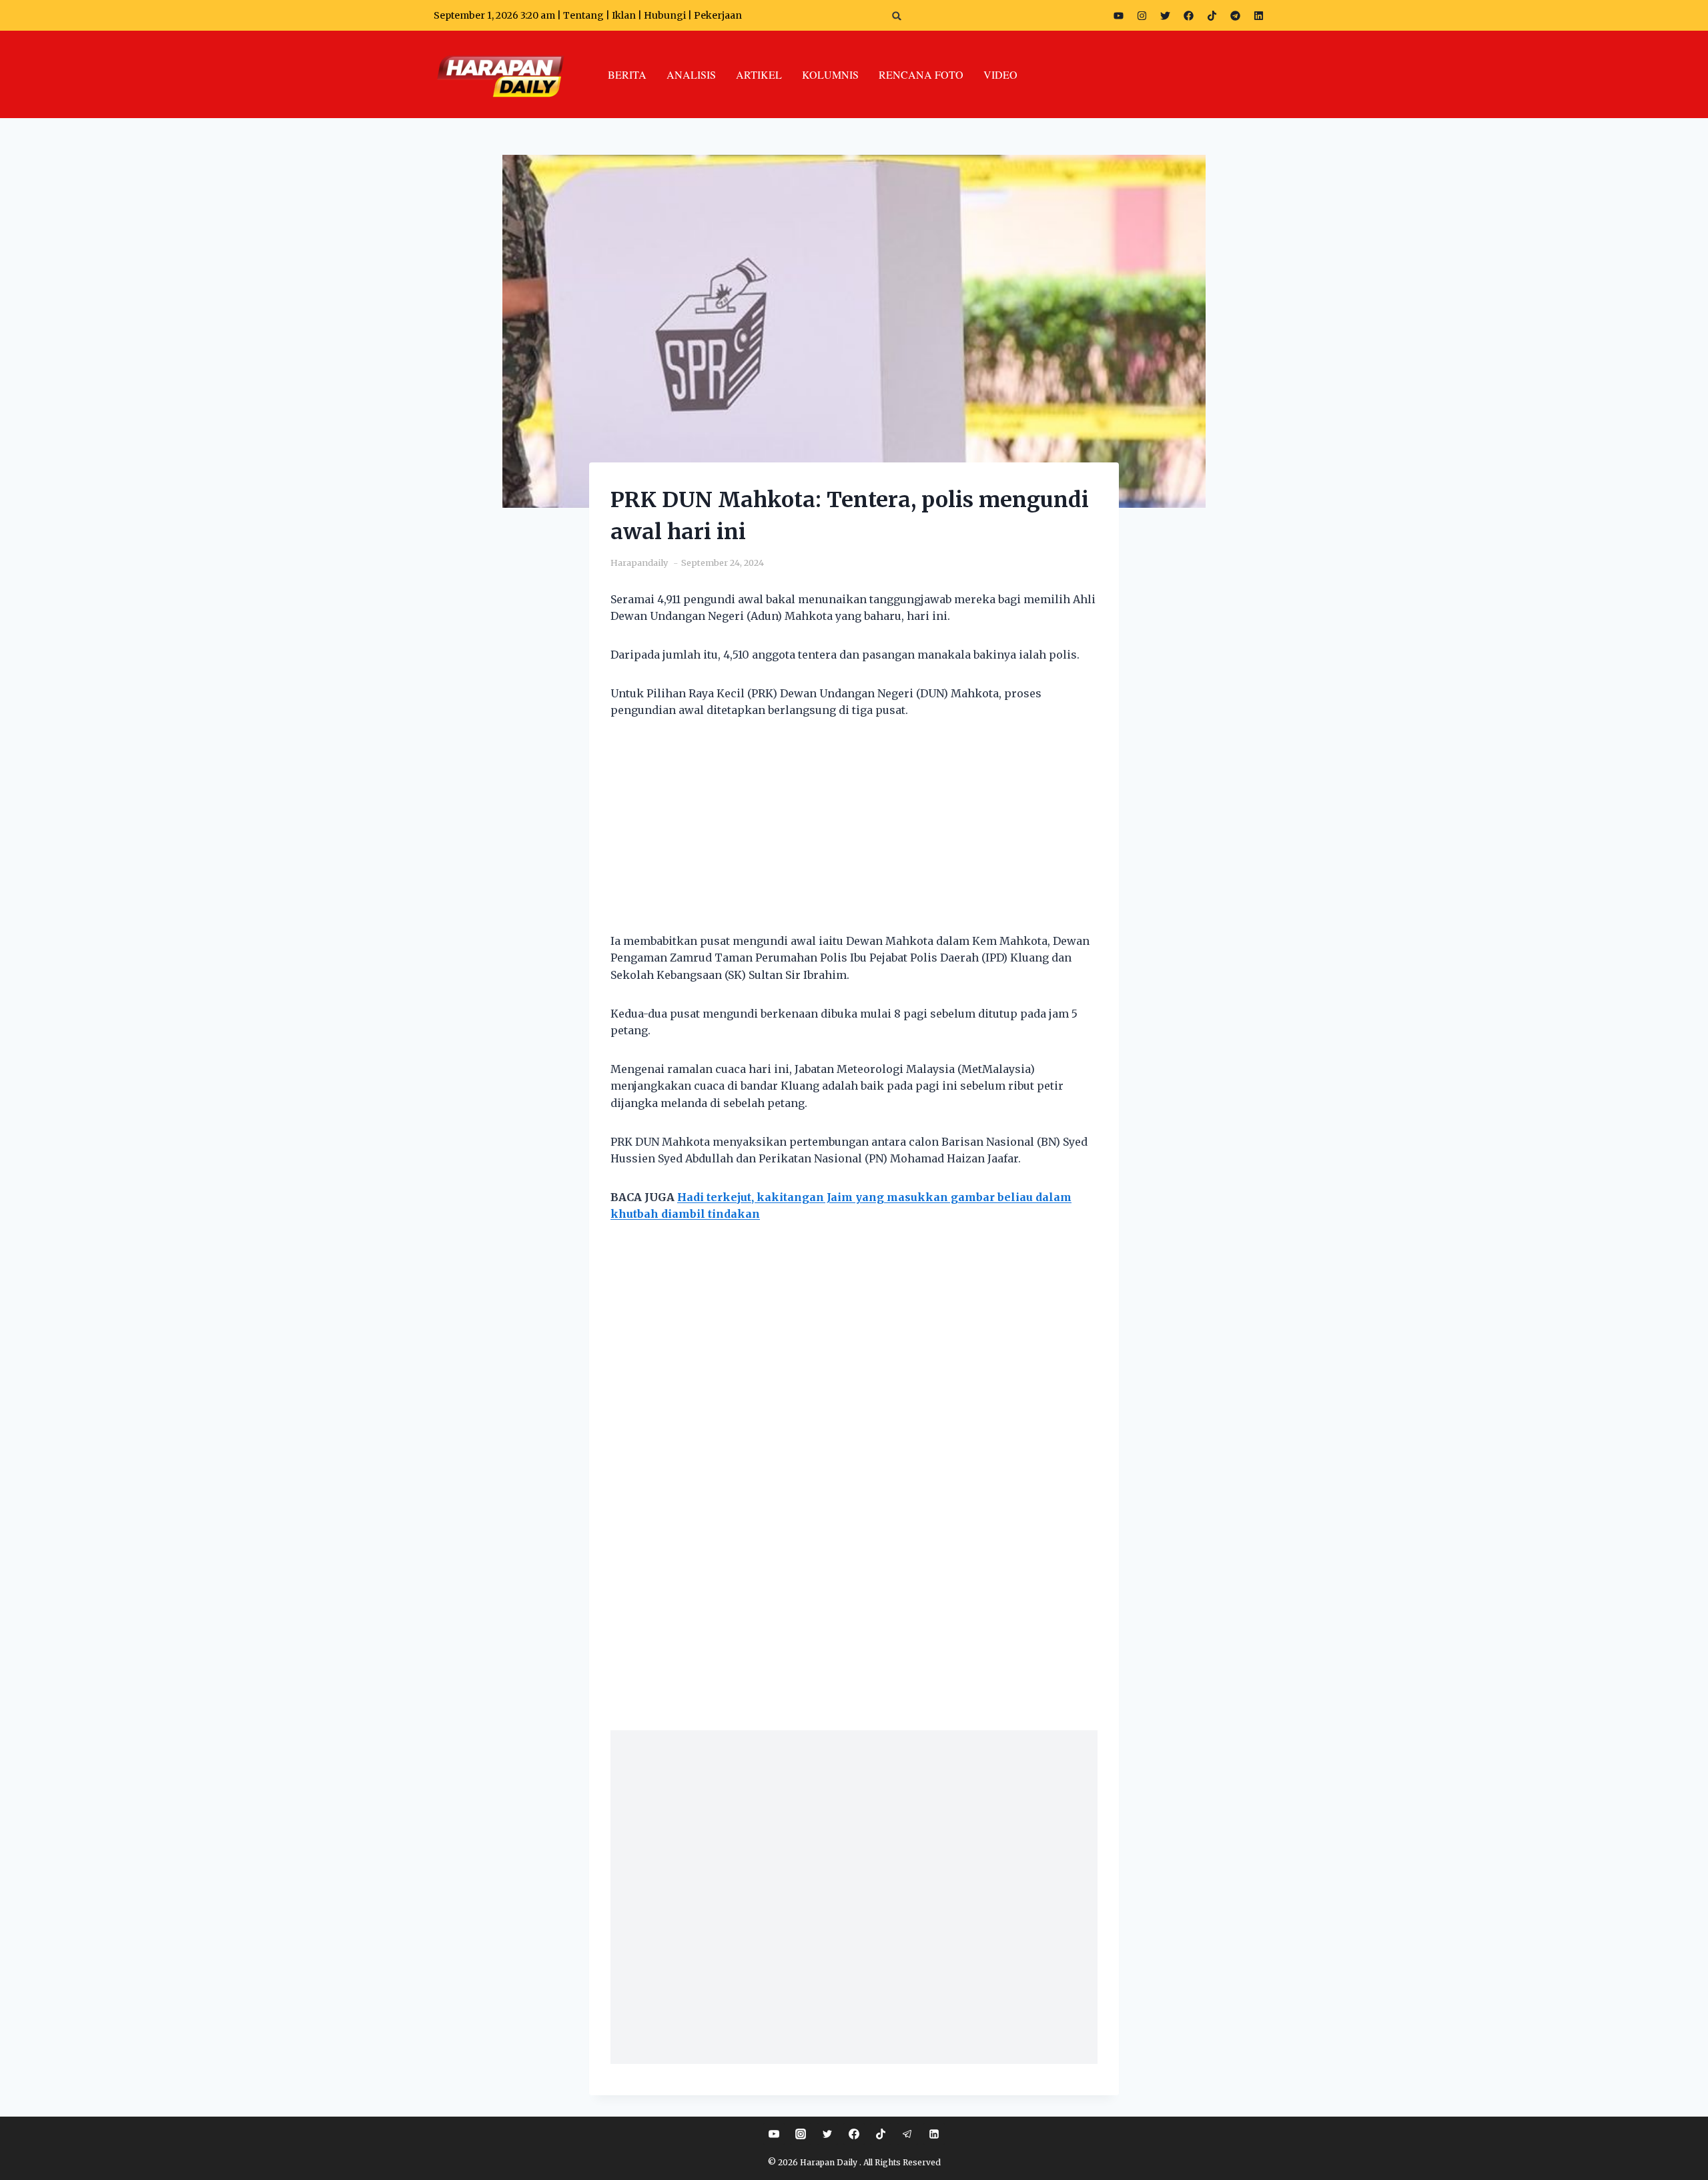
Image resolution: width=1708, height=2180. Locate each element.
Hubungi (665, 15)
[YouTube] (774, 2134)
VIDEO (1000, 74)
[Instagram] (1142, 15)
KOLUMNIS (830, 74)
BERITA (627, 74)
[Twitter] (1165, 15)
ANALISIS (691, 74)
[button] (897, 16)
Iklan (624, 15)
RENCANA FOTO (921, 74)
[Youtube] (1118, 15)
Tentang (583, 15)
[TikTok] (881, 2134)
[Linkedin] (934, 2134)
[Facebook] (1188, 15)
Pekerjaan (718, 15)
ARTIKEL (759, 74)
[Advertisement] (854, 834)
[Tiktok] (1212, 15)
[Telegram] (1235, 15)
